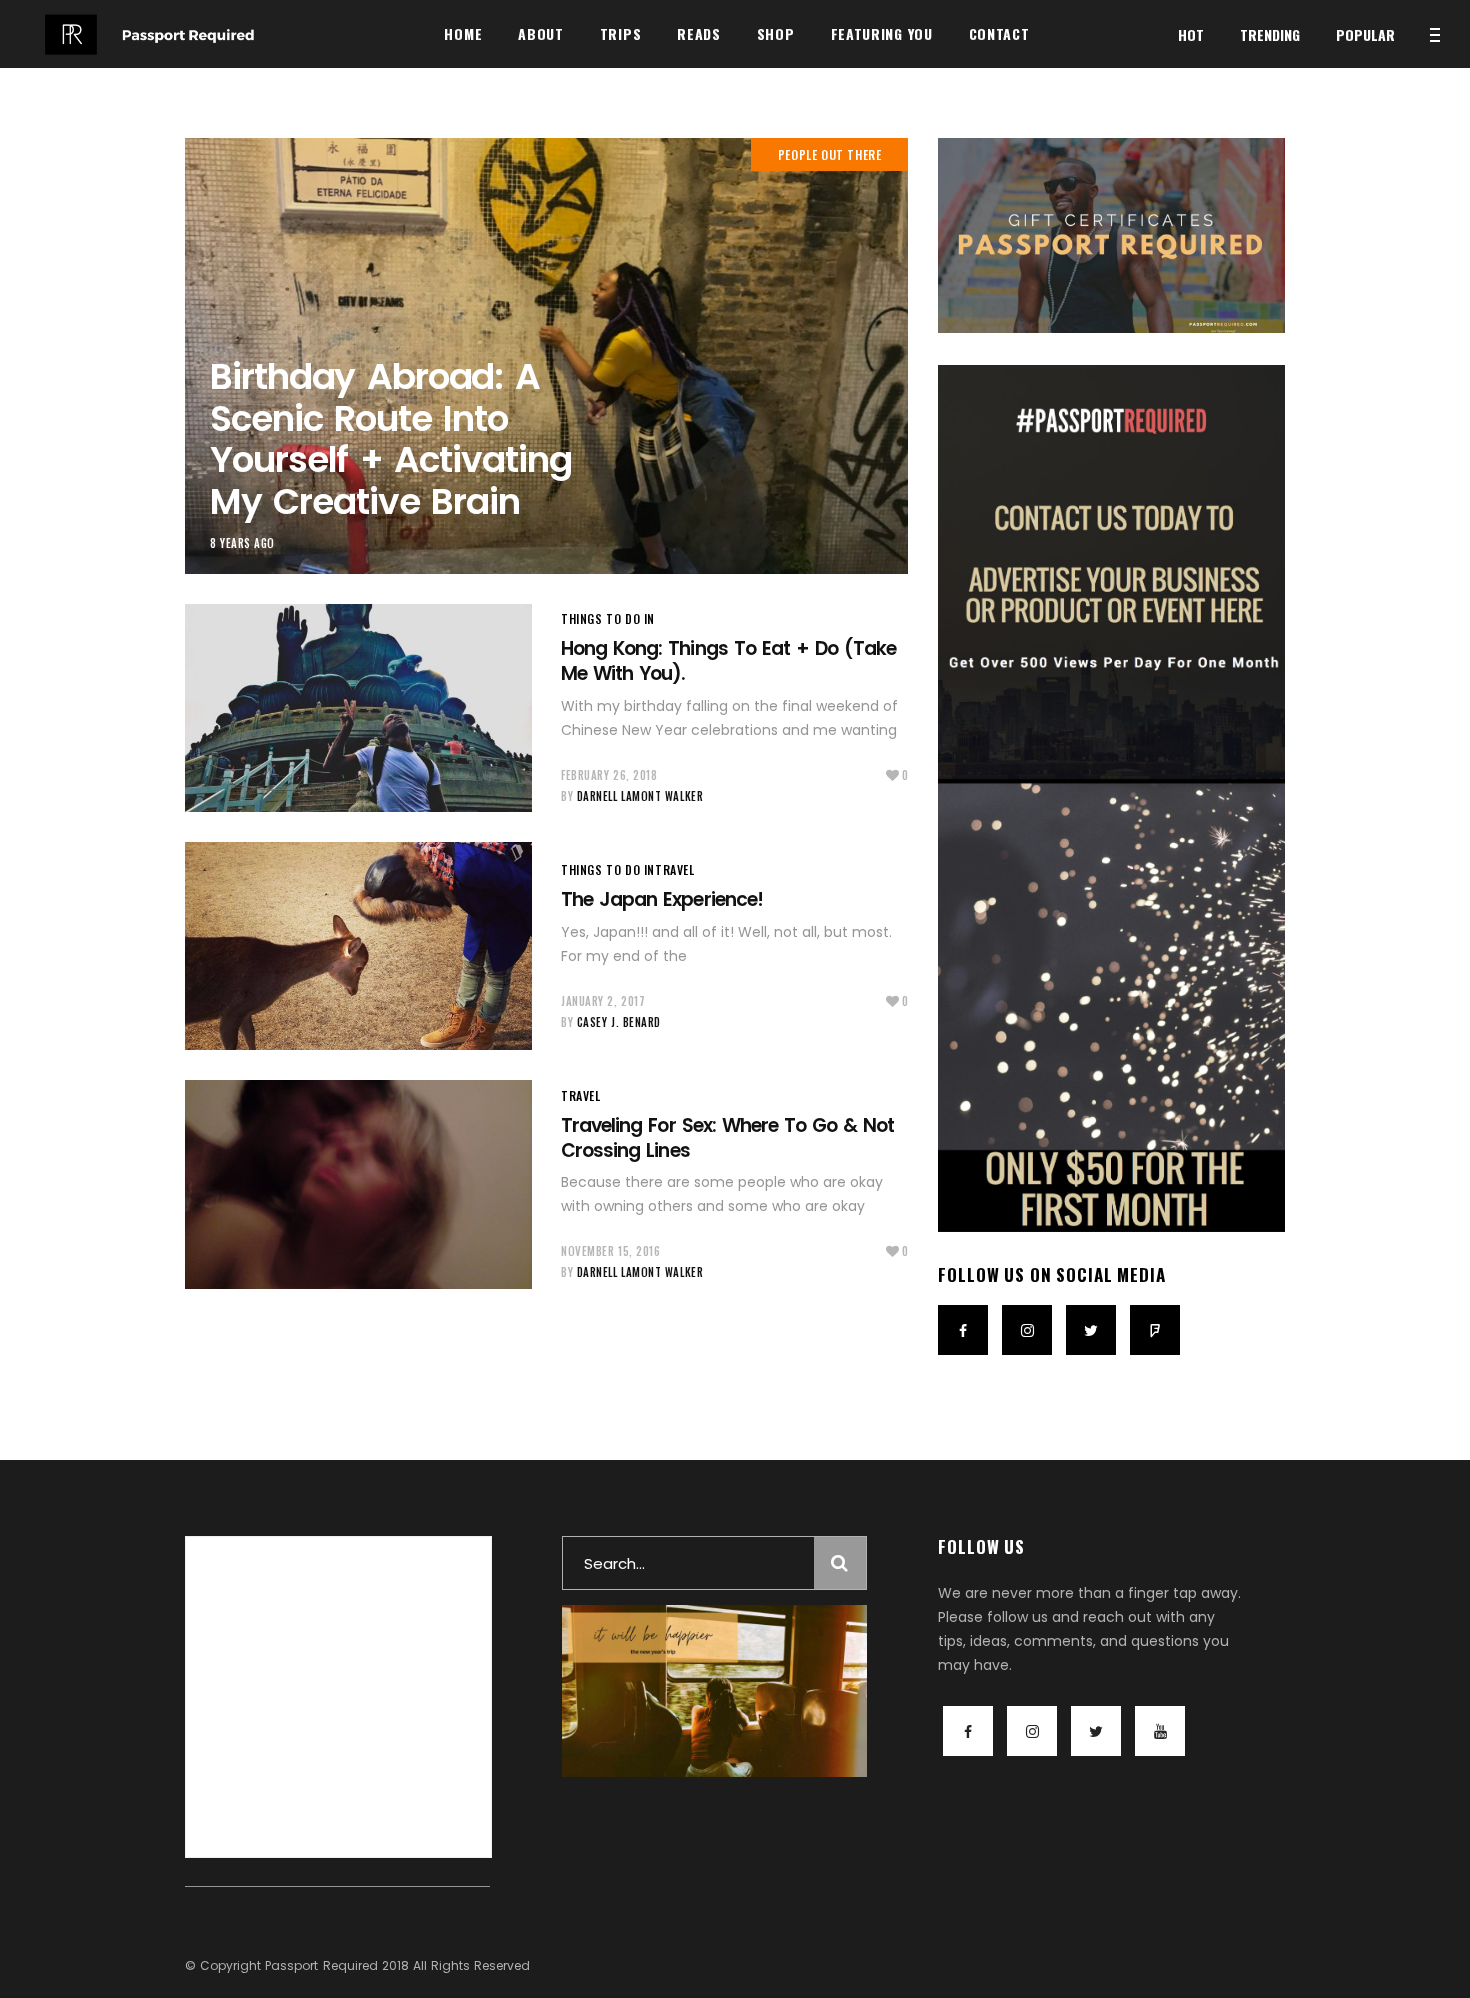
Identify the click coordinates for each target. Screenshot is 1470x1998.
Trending (1270, 34)
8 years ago (242, 543)
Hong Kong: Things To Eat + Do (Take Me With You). (728, 661)
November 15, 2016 (610, 1251)
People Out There (830, 154)
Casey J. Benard (619, 1022)
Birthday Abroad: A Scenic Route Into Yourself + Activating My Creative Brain (391, 438)
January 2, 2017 (603, 1001)
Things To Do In (608, 618)
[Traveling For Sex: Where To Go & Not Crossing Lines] (358, 1184)
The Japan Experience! (662, 899)
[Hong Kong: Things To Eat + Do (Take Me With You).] (358, 708)
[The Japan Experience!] (358, 946)
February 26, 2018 (609, 775)
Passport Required (321, 1965)
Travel (675, 869)
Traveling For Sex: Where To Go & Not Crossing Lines (727, 1138)
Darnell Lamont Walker (640, 796)
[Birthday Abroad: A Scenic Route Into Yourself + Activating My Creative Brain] (546, 356)
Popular (1365, 34)
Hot (1191, 34)
